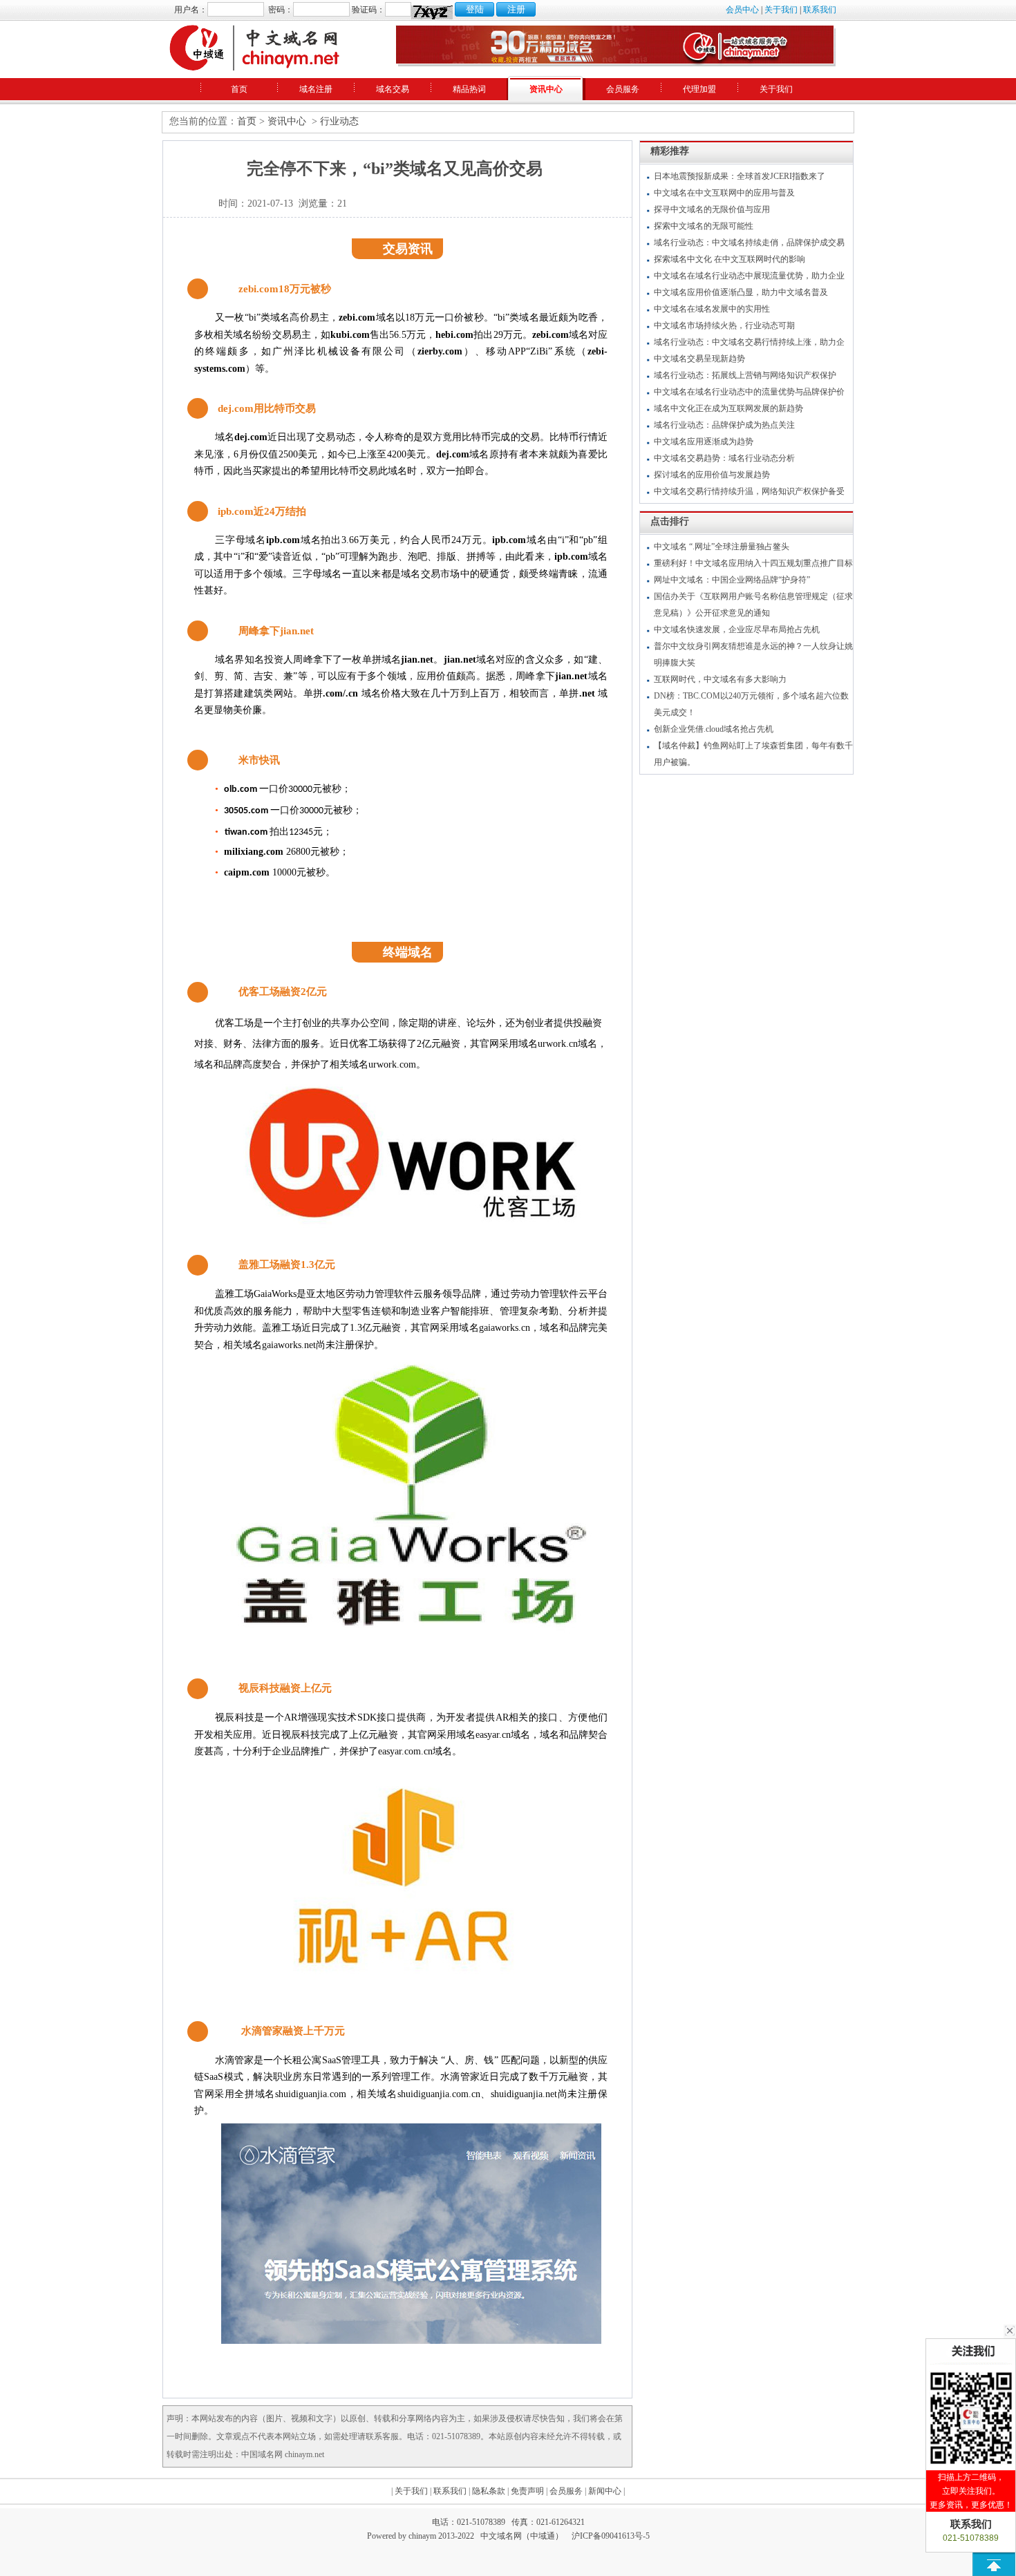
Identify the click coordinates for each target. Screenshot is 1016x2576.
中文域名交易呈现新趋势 (699, 359)
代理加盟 (699, 89)
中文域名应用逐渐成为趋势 (704, 442)
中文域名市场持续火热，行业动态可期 (724, 325)
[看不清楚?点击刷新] (432, 12)
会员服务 (623, 89)
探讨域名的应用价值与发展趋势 (712, 475)
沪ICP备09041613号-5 (611, 2536)
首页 (239, 89)
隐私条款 (489, 2491)
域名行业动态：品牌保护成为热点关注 (724, 425)
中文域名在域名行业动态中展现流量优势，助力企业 (749, 276)
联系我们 (820, 10)
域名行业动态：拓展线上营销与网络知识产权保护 (745, 375)
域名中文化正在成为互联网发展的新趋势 (728, 408)
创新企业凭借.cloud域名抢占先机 (714, 729)
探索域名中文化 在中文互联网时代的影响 (730, 259)
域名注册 (316, 89)
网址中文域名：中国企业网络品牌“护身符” (732, 580)
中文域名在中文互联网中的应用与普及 (724, 193)
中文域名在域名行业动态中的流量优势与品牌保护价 (749, 392)
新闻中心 (605, 2491)
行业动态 (339, 121)
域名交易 (393, 89)
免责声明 (527, 2491)
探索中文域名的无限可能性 (704, 226)
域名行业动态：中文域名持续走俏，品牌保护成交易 (749, 243)
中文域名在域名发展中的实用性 (712, 309)
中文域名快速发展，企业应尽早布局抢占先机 (737, 629)
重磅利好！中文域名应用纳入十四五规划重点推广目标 (753, 563)
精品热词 (469, 89)
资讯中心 (546, 89)
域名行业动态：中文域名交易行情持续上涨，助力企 (749, 342)
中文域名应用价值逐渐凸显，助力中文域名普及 (741, 292)
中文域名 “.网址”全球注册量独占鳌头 (722, 547)
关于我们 (781, 10)
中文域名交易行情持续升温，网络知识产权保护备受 (749, 491)
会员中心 (742, 10)
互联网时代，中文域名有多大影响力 (720, 679)
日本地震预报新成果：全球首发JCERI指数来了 (740, 176)
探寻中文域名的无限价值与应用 (712, 209)
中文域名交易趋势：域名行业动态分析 (724, 458)
